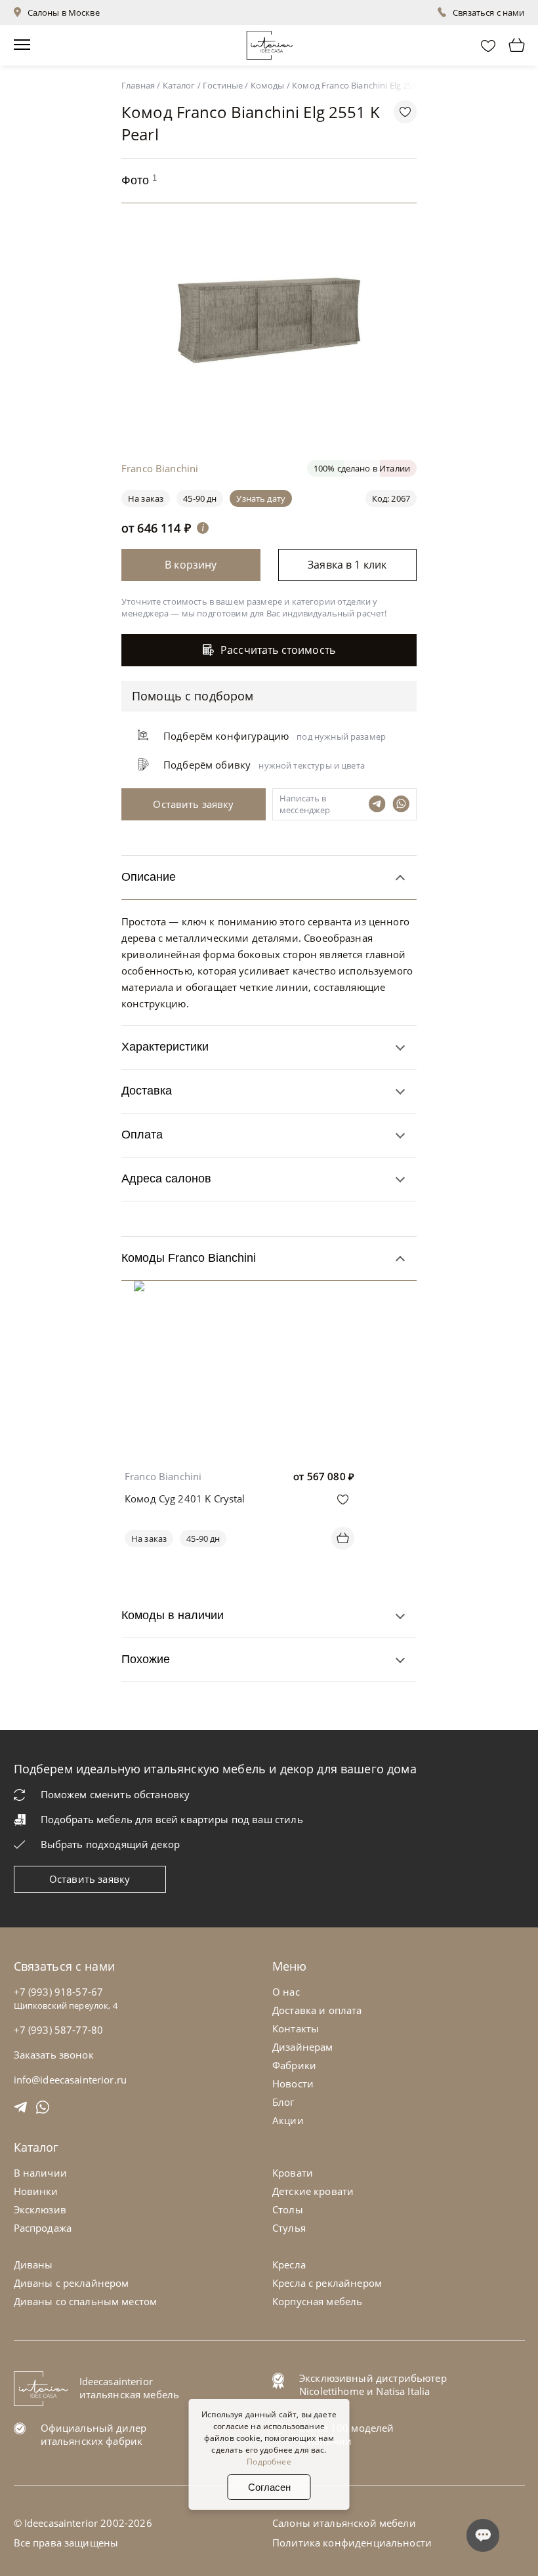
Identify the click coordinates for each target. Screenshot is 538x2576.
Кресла (289, 2264)
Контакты (296, 2028)
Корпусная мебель (317, 2301)
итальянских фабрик (92, 2441)
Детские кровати (313, 2191)
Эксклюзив (40, 2209)
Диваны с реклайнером (72, 2283)
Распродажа (43, 2228)
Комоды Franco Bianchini (189, 1258)
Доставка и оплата (317, 2010)
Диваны (33, 2264)
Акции (288, 2120)
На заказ (149, 1539)
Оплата (142, 1135)
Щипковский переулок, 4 (66, 2005)
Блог (283, 2102)
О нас (286, 1992)
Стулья (289, 2228)
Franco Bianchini (163, 1476)
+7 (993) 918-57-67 (59, 1992)
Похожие (146, 1659)
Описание (149, 877)
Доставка (147, 1091)
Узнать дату (261, 498)
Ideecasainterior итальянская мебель (130, 2388)
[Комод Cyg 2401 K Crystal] (239, 1290)
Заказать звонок (54, 2055)
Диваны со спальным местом (86, 2301)
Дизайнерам (303, 2047)
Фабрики (294, 2065)
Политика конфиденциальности (352, 2543)
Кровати (293, 2173)
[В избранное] (343, 1499)
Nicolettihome (332, 2391)
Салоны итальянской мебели (344, 2523)
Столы (288, 2209)
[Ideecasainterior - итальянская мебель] (269, 42)
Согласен (269, 2487)
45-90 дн (200, 498)
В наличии (40, 2173)
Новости (293, 2083)
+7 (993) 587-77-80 (59, 2030)
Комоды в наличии (173, 1615)
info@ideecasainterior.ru (71, 2080)
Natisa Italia (403, 2391)
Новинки (36, 2191)
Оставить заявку (90, 1879)
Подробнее (269, 2462)
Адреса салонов (166, 1178)
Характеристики (165, 1047)
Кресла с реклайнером (327, 2283)
